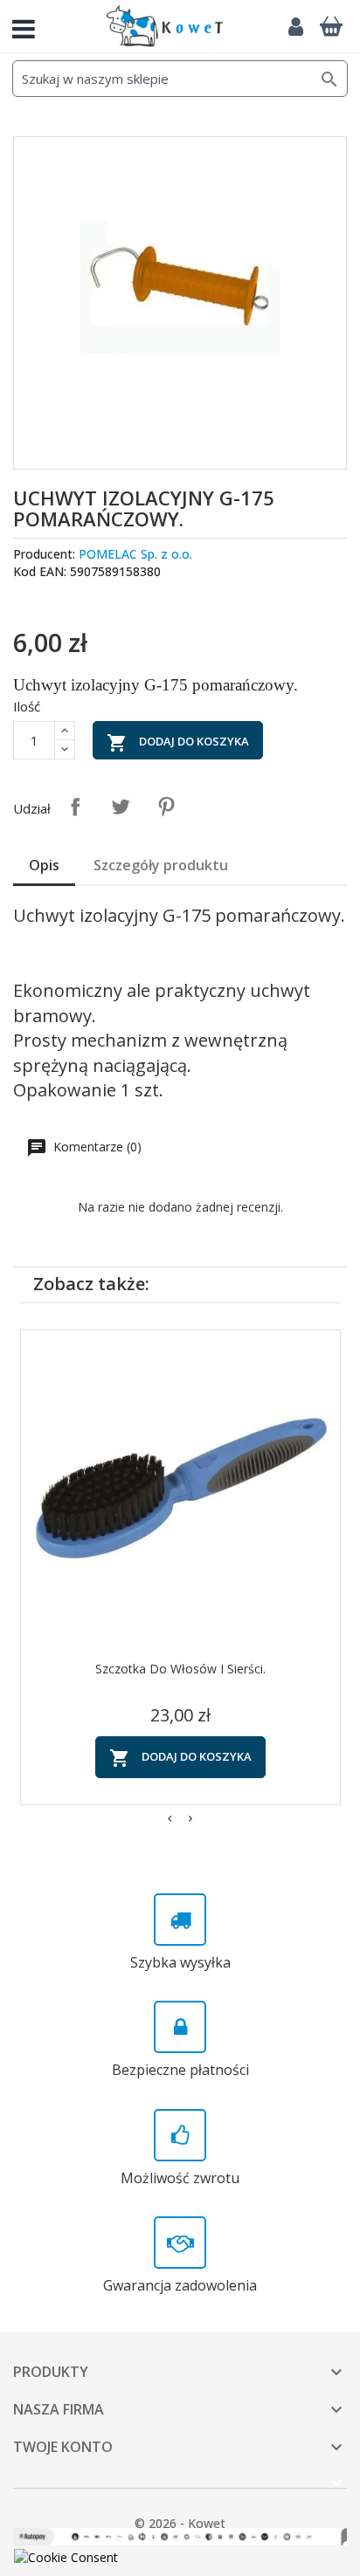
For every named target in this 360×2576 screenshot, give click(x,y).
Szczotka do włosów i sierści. (180, 1669)
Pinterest (166, 807)
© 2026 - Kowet (180, 2523)
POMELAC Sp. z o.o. (135, 554)
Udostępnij (75, 807)
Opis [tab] (44, 865)
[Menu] (31, 26)
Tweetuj (121, 807)
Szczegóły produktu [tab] (161, 865)
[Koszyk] (331, 26)
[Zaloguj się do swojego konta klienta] (295, 26)
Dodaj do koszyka (178, 743)
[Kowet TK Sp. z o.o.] (165, 26)
